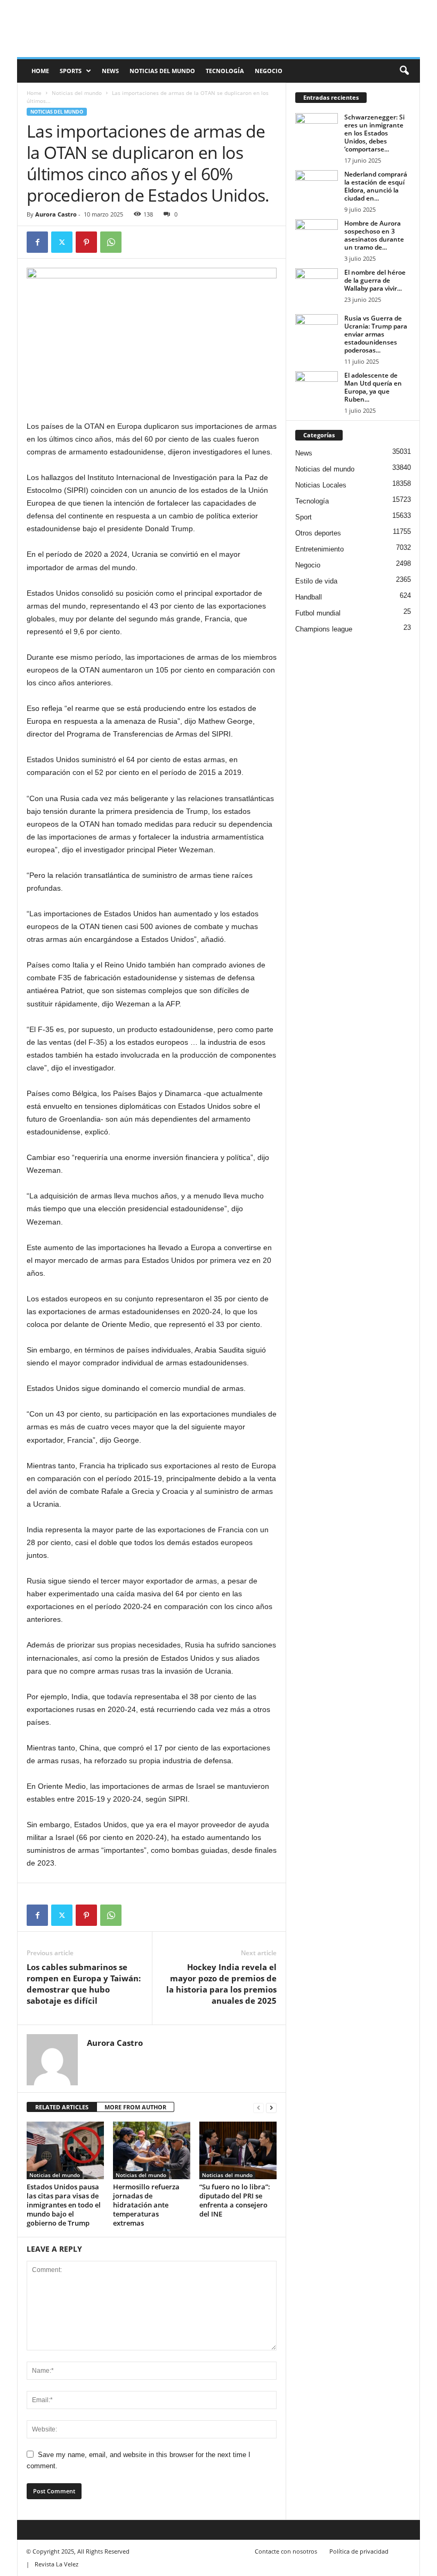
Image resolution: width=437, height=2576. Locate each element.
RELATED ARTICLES (62, 2107)
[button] (404, 71)
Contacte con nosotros (286, 2551)
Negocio (269, 71)
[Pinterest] (86, 242)
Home (34, 93)
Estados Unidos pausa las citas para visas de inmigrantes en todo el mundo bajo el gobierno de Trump (64, 2205)
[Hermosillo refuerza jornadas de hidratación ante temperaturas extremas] (152, 2150)
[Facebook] (37, 242)
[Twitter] (62, 242)
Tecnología (225, 71)
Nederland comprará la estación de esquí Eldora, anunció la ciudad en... (376, 186)
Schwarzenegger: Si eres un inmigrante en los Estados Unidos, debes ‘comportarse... (374, 133)
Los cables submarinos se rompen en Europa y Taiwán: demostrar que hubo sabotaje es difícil (84, 1984)
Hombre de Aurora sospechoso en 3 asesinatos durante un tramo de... (374, 235)
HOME (40, 71)
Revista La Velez (56, 2564)
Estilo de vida (316, 581)
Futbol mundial (318, 613)
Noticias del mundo (162, 71)
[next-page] (271, 2107)
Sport (304, 517)
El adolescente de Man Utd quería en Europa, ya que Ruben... (373, 387)
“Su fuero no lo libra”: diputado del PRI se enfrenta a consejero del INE (235, 2200)
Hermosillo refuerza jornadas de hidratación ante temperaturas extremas (146, 2205)
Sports (71, 71)
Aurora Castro (56, 214)
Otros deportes (318, 533)
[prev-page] (258, 2107)
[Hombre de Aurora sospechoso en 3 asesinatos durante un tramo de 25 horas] (317, 235)
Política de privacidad (359, 2551)
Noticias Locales (321, 485)
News (110, 71)
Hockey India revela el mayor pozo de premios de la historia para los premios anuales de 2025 (221, 1984)
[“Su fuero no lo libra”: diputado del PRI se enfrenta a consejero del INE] (238, 2150)
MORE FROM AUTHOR (135, 2107)
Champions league (324, 629)
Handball (309, 597)
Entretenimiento (319, 549)
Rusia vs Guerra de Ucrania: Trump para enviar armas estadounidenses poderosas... (376, 334)
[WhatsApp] (111, 242)
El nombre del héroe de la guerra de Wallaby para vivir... (375, 280)
